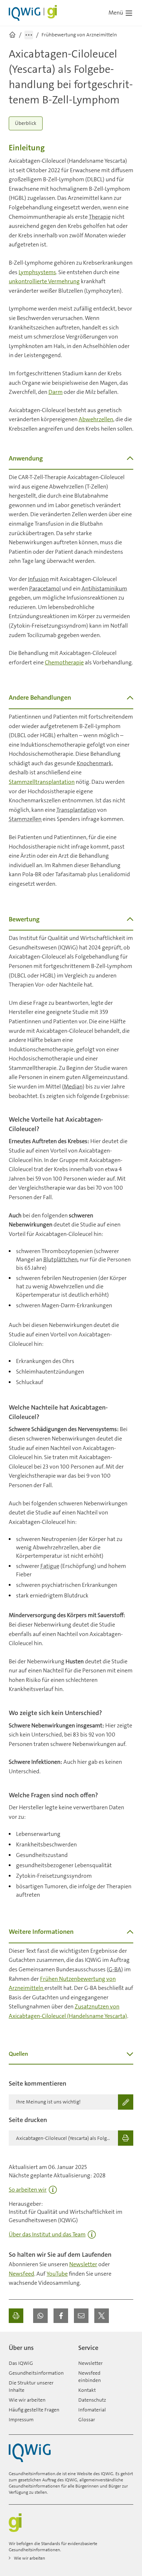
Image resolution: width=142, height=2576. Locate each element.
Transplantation (76, 810)
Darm (56, 392)
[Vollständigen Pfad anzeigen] (29, 35)
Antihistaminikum (104, 588)
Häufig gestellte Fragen (34, 2410)
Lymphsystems (37, 272)
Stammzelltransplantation (42, 782)
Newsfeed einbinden (90, 2377)
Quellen (18, 2054)
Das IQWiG (21, 2363)
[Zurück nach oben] (126, 2345)
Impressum (21, 2419)
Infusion (38, 579)
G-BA (115, 1969)
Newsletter (83, 2264)
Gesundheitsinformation (36, 2373)
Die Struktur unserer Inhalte (31, 2386)
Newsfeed (21, 2274)
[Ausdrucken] (16, 2316)
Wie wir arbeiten (27, 2400)
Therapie (100, 217)
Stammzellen (25, 819)
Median (73, 1086)
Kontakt (87, 2390)
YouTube (57, 2274)
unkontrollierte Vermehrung (44, 281)
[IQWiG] (30, 2453)
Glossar (87, 2419)
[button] (40, 2316)
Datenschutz (92, 2400)
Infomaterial (92, 2410)
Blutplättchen (60, 1259)
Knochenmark (94, 763)
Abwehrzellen (96, 419)
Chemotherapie (64, 662)
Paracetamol (45, 588)
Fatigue (50, 1566)
